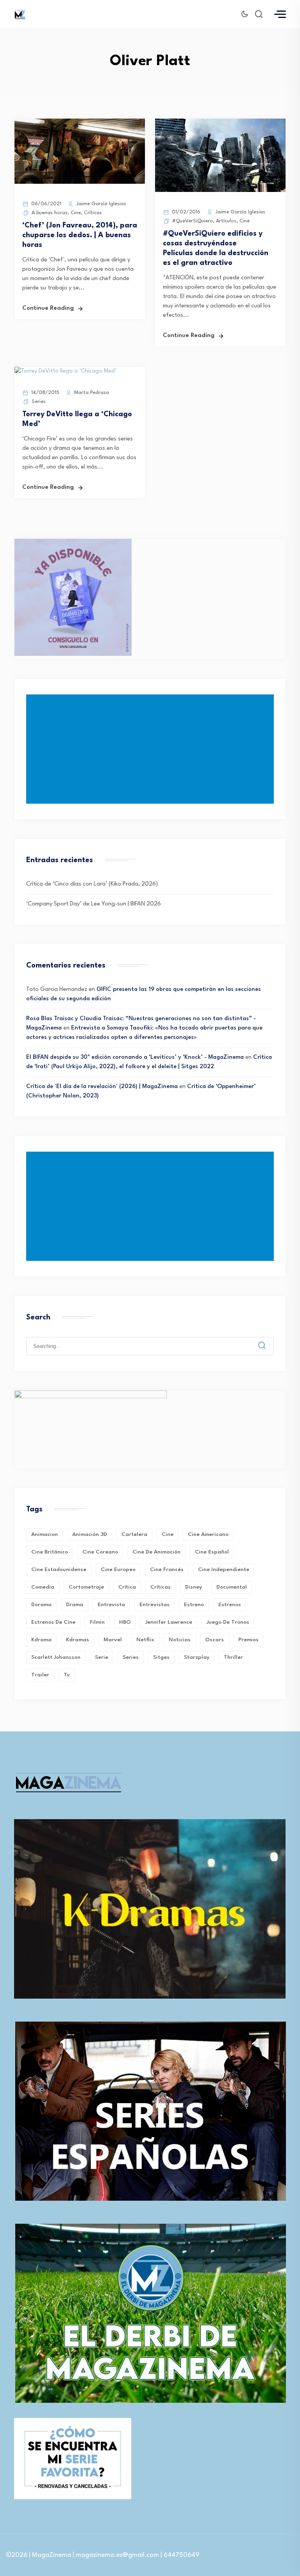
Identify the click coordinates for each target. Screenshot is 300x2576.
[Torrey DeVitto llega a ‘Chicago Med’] (65, 371)
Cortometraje (86, 1587)
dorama (41, 1605)
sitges (161, 1657)
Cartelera (134, 1534)
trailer (40, 1675)
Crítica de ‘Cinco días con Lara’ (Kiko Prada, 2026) (92, 884)
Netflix (145, 1640)
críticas (161, 1587)
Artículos (226, 221)
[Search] (268, 1339)
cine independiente (224, 1569)
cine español (212, 1552)
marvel (113, 1640)
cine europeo (118, 1569)
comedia (43, 1587)
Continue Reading (48, 308)
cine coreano (100, 1552)
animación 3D (90, 1534)
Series (39, 402)
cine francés (167, 1569)
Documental (232, 1587)
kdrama (41, 1640)
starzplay (197, 1657)
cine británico (50, 1552)
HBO (125, 1622)
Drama (75, 1605)
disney (194, 1587)
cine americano (208, 1534)
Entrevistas (154, 1605)
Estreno (194, 1605)
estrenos (230, 1605)
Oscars (214, 1640)
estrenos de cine (53, 1622)
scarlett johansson (56, 1657)
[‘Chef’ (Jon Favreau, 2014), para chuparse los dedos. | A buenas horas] (80, 182)
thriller (233, 1657)
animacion (45, 1534)
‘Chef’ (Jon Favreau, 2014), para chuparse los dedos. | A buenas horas (80, 235)
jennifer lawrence (169, 1622)
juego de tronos (228, 1622)
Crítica (127, 1587)
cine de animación (156, 1552)
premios (248, 1640)
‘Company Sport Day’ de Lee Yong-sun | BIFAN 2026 (94, 904)
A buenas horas (50, 213)
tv (67, 1675)
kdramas (78, 1640)
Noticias (180, 1640)
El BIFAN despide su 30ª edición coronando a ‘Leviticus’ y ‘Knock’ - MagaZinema (135, 1057)
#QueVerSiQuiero (193, 221)
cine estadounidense (59, 1569)
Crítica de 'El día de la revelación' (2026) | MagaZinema (102, 1087)
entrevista (111, 1605)
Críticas (93, 213)
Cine (76, 213)
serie (102, 1657)
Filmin (97, 1622)
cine (168, 1534)
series (131, 1657)
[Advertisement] (152, 749)
